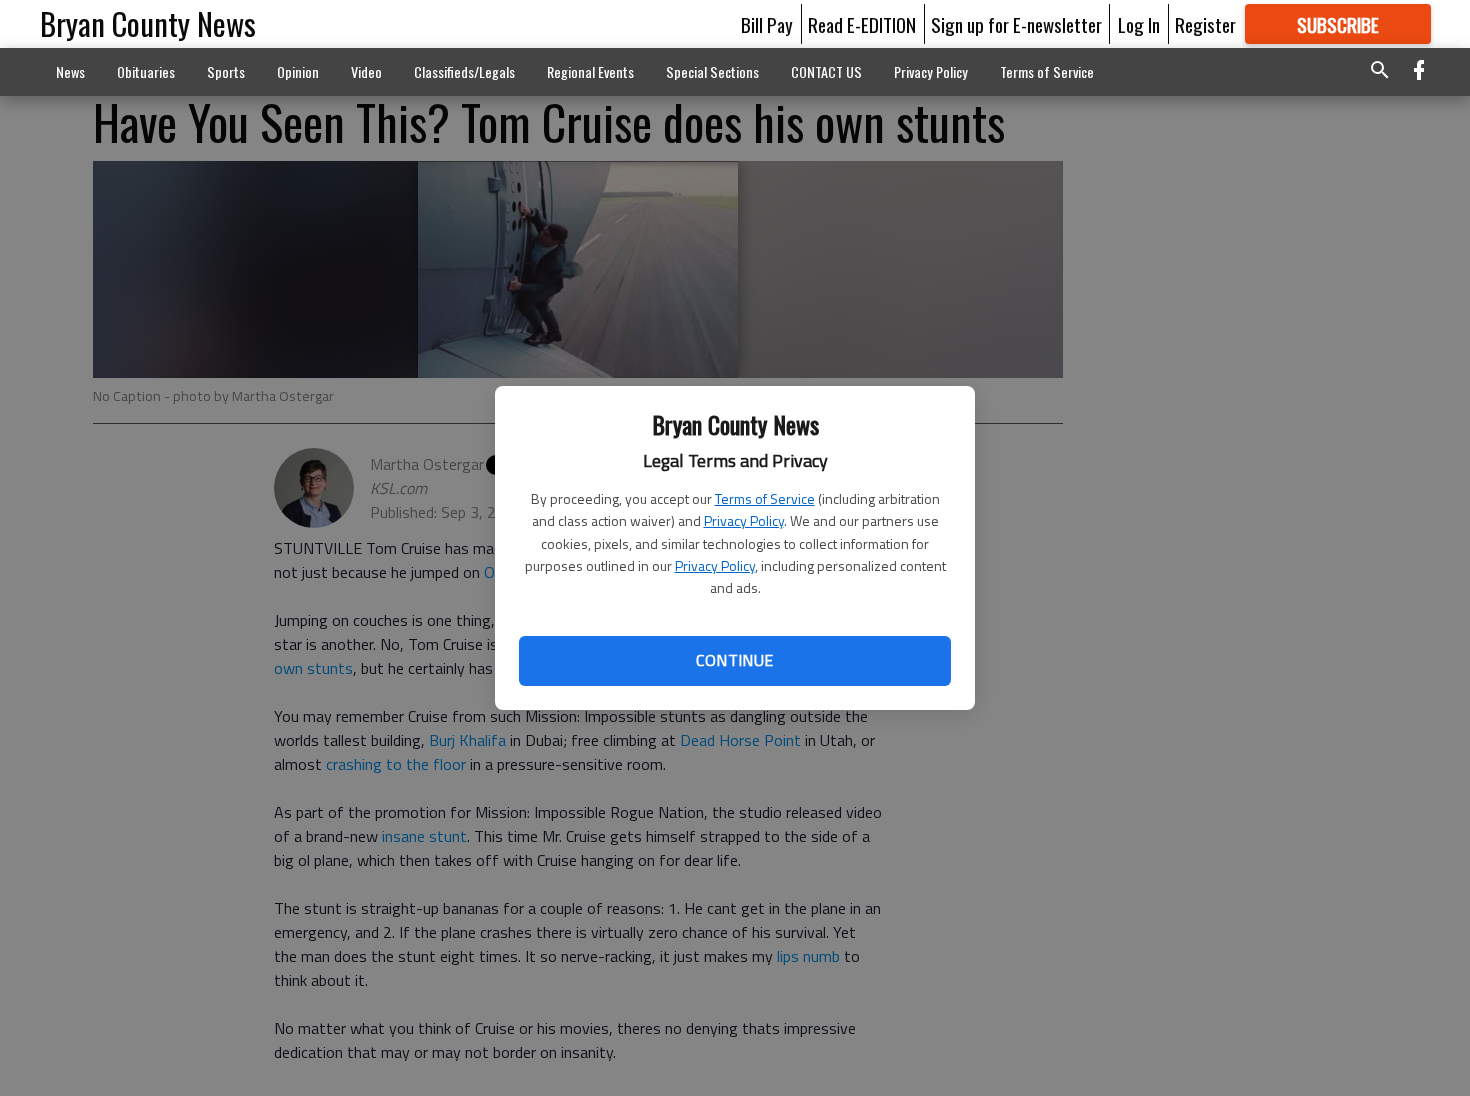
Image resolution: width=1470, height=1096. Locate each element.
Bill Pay (767, 24)
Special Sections (712, 71)
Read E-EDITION (862, 24)
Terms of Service (765, 498)
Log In (1139, 24)
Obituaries (146, 71)
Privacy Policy (744, 520)
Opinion (298, 71)
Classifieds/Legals (464, 71)
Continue (734, 660)
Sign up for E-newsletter (1016, 24)
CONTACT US (826, 71)
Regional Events (590, 71)
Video (366, 71)
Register (1205, 24)
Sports (226, 71)
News (70, 71)
